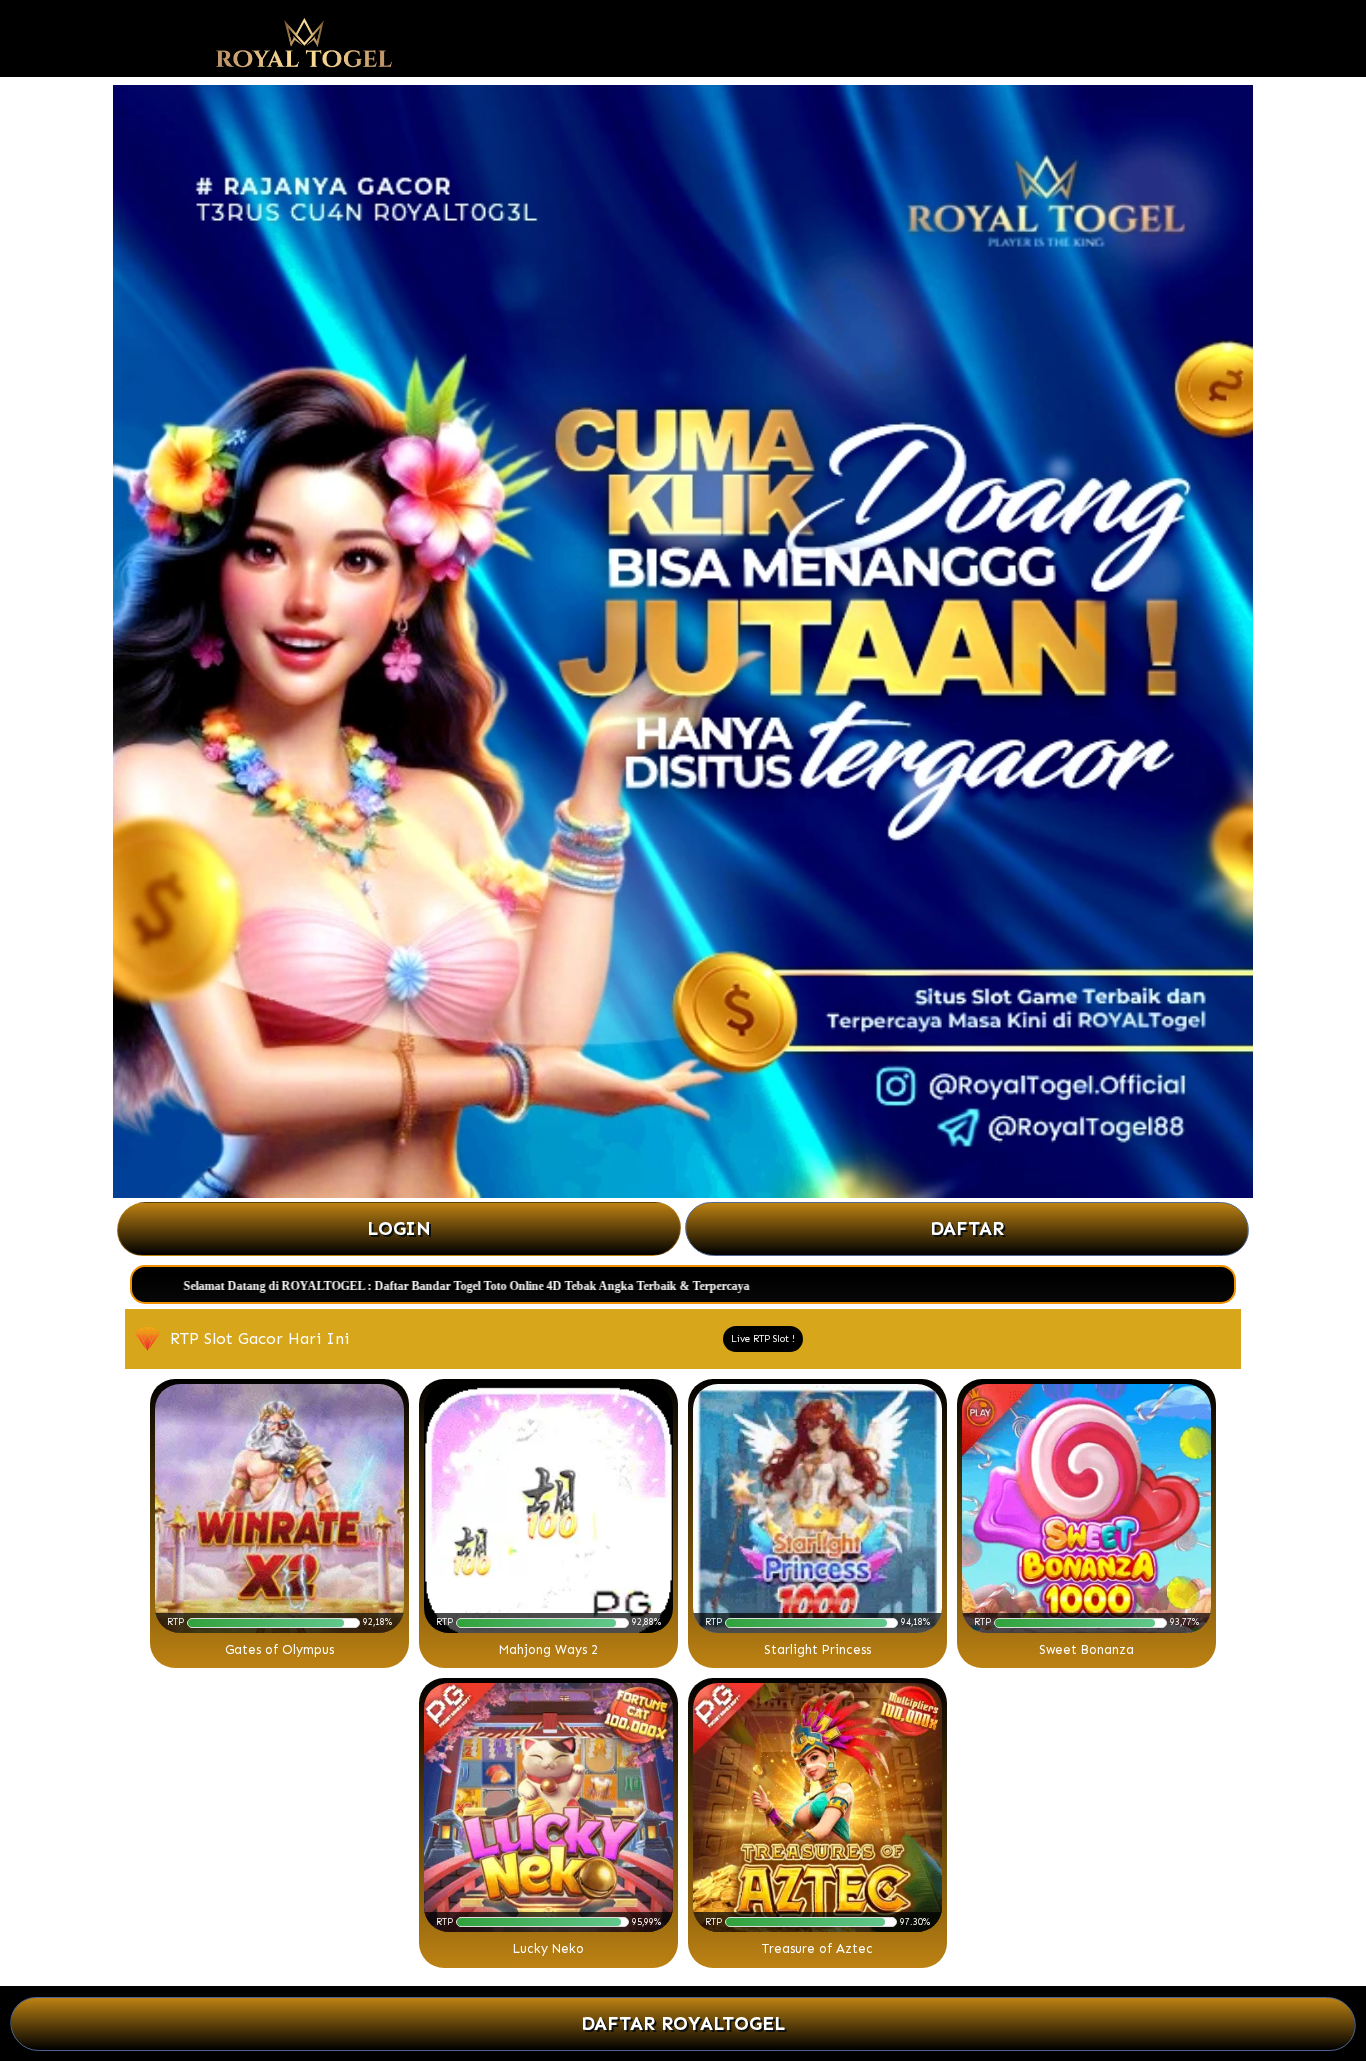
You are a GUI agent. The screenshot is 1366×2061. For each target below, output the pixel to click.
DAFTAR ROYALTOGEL (683, 2023)
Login (399, 1228)
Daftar (967, 1228)
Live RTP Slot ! (763, 1339)
